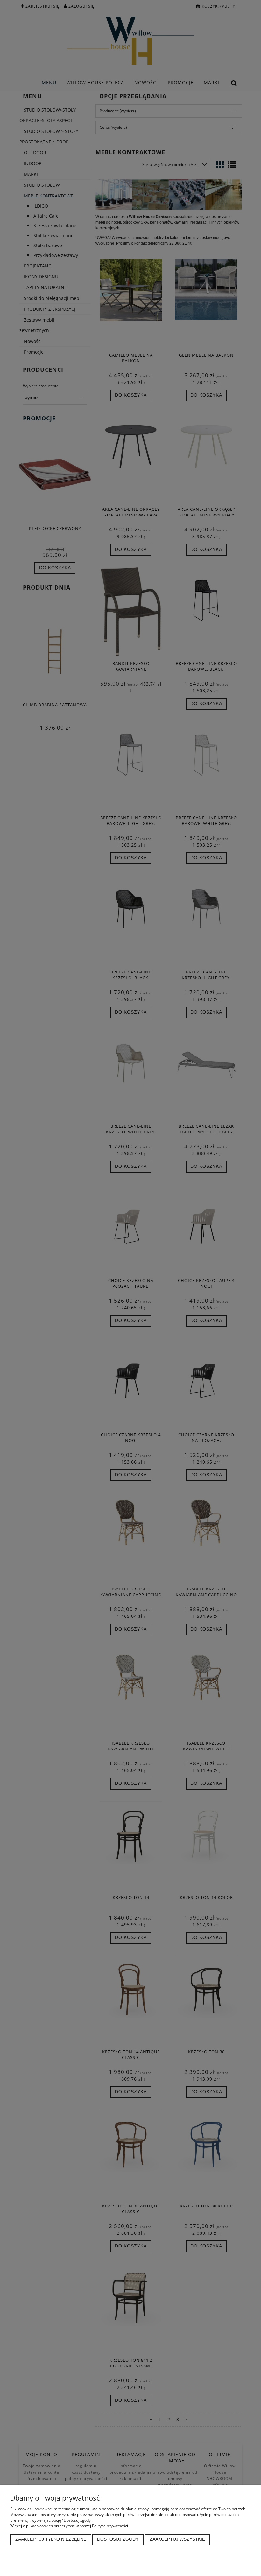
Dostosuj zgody (118, 2539)
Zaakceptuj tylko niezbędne (51, 2539)
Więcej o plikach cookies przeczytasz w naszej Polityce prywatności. (70, 2526)
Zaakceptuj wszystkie (177, 2539)
